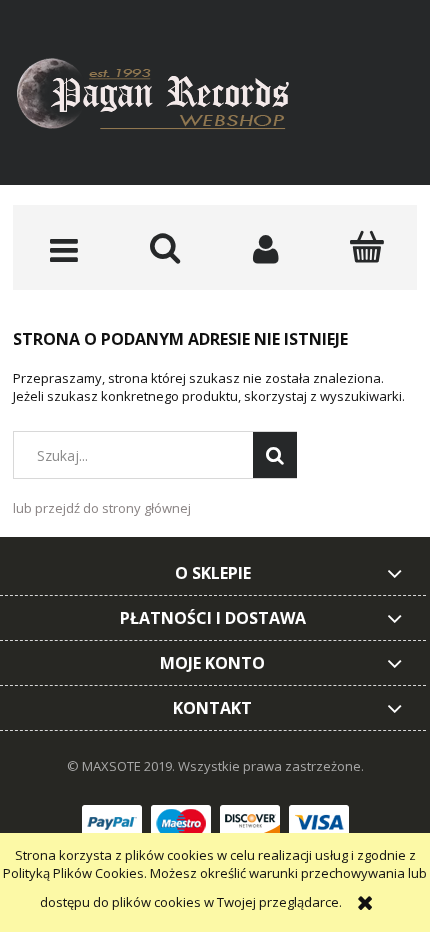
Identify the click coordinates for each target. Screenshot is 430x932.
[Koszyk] (366, 247)
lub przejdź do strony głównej (102, 508)
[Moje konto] (265, 249)
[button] (63, 249)
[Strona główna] (168, 97)
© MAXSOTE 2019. (122, 766)
